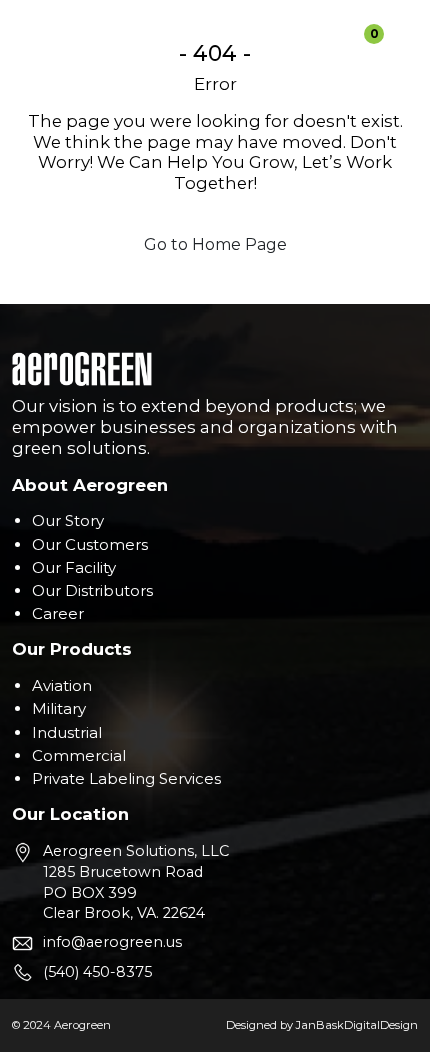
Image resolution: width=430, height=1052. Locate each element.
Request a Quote (299, 33)
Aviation (62, 685)
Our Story (68, 520)
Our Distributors (92, 590)
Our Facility (74, 567)
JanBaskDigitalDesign (357, 1025)
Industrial (67, 732)
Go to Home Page (215, 244)
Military (59, 708)
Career (58, 613)
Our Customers (90, 544)
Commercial (79, 755)
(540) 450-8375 (97, 972)
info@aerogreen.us (112, 942)
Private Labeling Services (126, 778)
